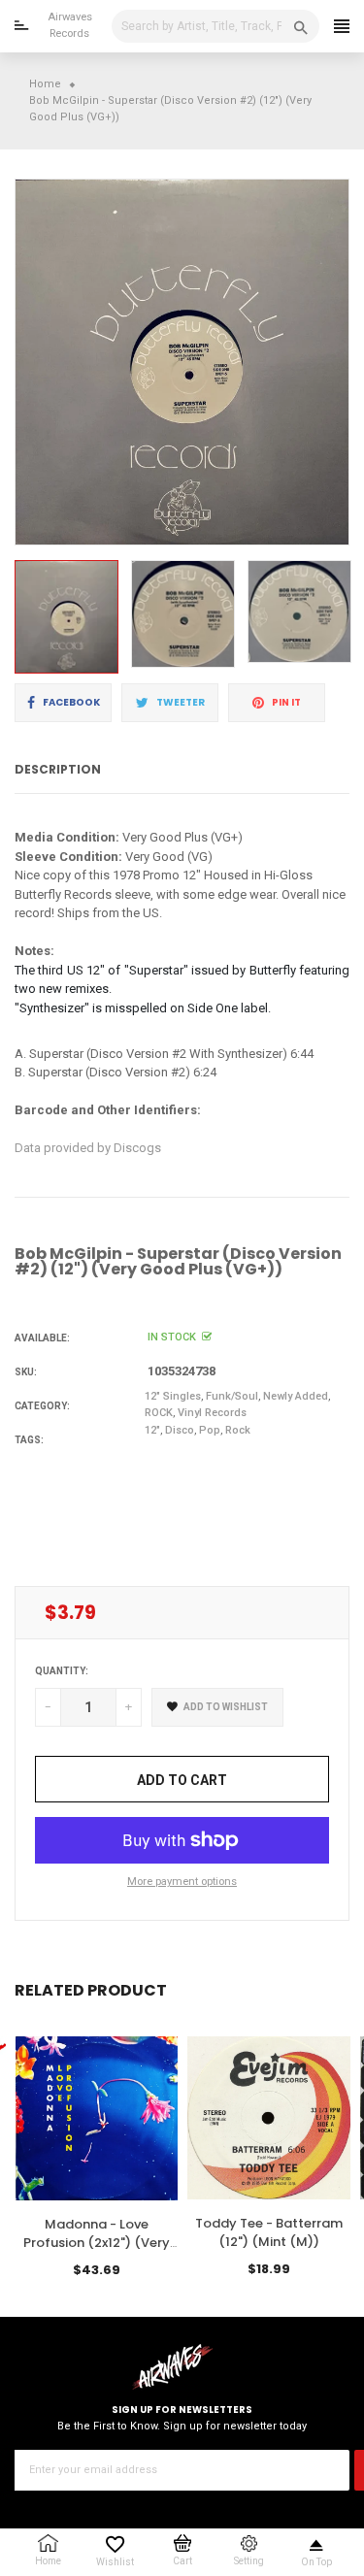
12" (152, 1430)
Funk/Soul (232, 1396)
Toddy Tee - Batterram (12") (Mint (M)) (269, 2233)
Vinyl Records (212, 1413)
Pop (210, 1430)
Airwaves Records (70, 25)
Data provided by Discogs (88, 1148)
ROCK (159, 1413)
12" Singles (173, 1396)
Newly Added (296, 1396)
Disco (180, 1430)
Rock (238, 1430)
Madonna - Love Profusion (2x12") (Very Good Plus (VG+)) (97, 2244)
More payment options (182, 1882)
